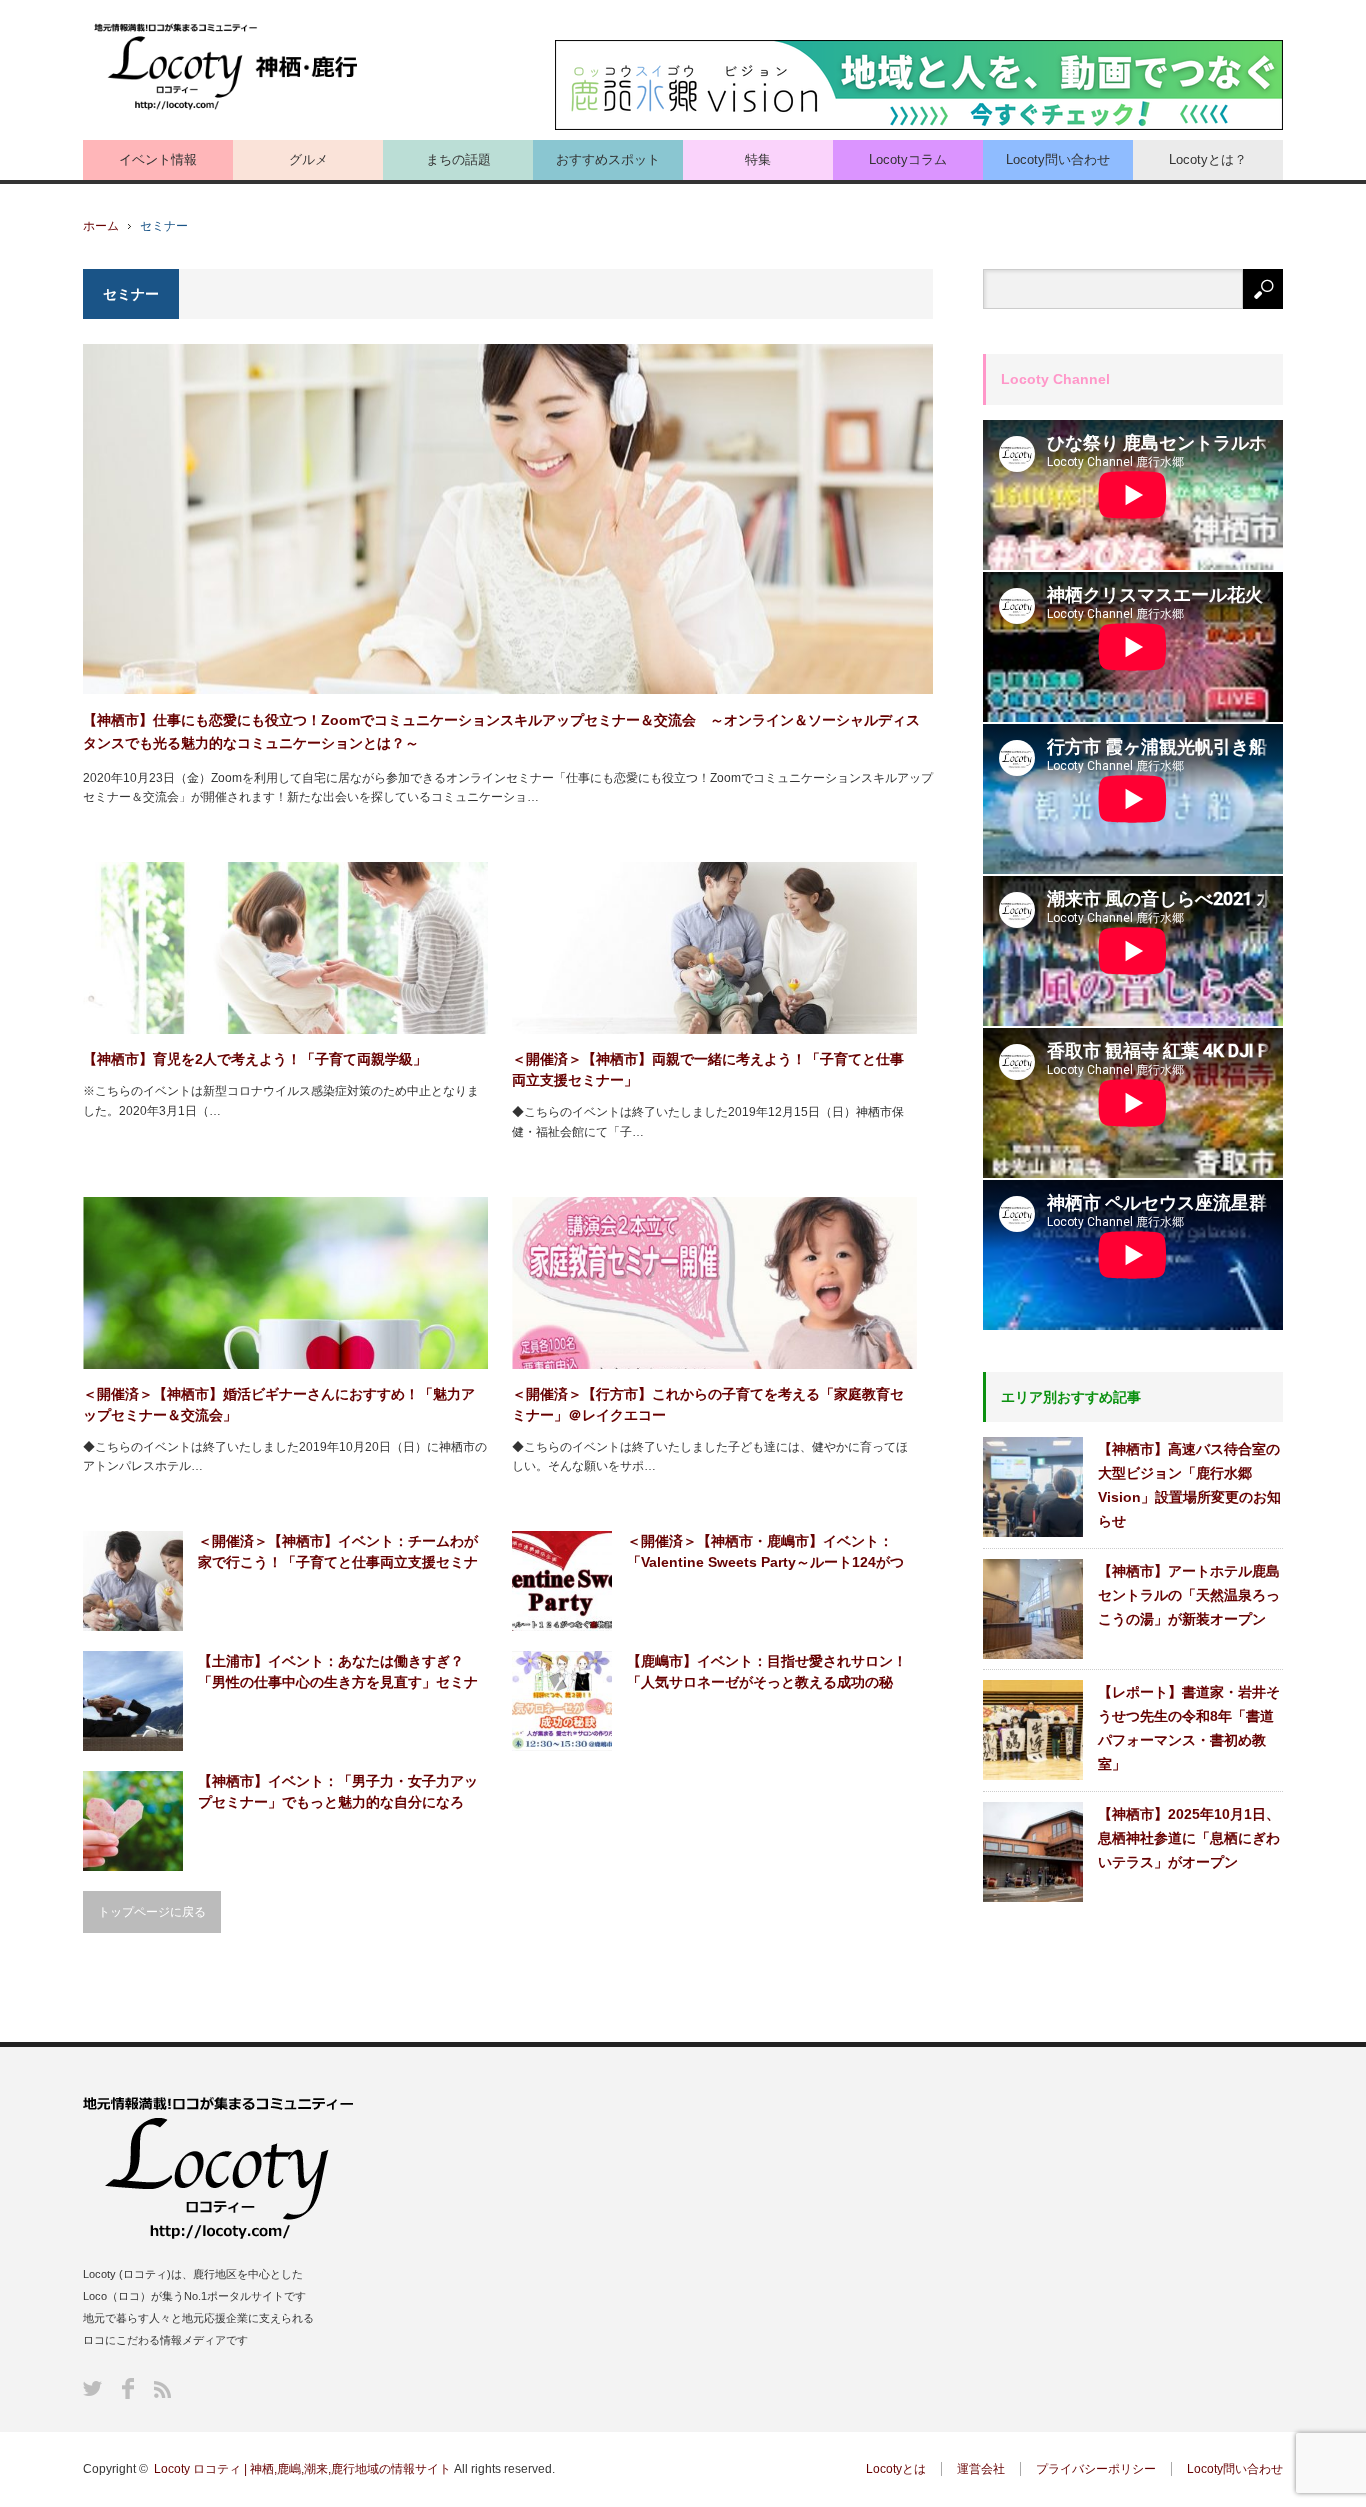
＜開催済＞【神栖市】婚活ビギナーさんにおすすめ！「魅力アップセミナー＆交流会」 (279, 1404)
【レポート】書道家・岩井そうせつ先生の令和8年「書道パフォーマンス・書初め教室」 (1189, 1728)
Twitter (92, 2388)
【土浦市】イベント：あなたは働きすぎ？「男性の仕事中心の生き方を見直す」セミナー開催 (338, 1673)
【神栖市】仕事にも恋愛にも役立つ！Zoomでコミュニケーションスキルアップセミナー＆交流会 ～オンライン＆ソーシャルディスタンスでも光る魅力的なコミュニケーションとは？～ (501, 731)
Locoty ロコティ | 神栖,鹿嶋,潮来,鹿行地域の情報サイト (302, 2469)
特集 (758, 159)
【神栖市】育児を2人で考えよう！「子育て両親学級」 (255, 1059)
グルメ (308, 159)
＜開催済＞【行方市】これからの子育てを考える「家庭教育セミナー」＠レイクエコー (708, 1404)
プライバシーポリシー (1096, 2469)
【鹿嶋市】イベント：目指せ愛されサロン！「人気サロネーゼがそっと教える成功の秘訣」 (767, 1673)
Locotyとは (896, 2469)
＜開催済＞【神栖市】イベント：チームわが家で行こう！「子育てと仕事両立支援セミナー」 (338, 1553)
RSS (162, 2389)
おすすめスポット (608, 159)
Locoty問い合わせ (1058, 159)
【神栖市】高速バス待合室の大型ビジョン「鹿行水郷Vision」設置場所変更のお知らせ (1189, 1485)
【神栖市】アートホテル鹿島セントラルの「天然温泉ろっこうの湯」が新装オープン (1189, 1595)
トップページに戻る (152, 1912)
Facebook (128, 2388)
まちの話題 (458, 159)
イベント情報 (158, 159)
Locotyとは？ (1208, 159)
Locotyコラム (908, 159)
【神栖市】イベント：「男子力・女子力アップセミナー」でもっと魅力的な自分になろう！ (338, 1793)
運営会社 (981, 2469)
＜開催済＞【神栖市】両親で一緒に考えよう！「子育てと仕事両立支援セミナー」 (708, 1069)
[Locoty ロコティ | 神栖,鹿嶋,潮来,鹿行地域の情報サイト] (228, 67)
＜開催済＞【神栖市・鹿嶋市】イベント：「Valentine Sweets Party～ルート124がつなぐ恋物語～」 (765, 1553)
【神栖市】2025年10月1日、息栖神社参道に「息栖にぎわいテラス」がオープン (1189, 1838)
